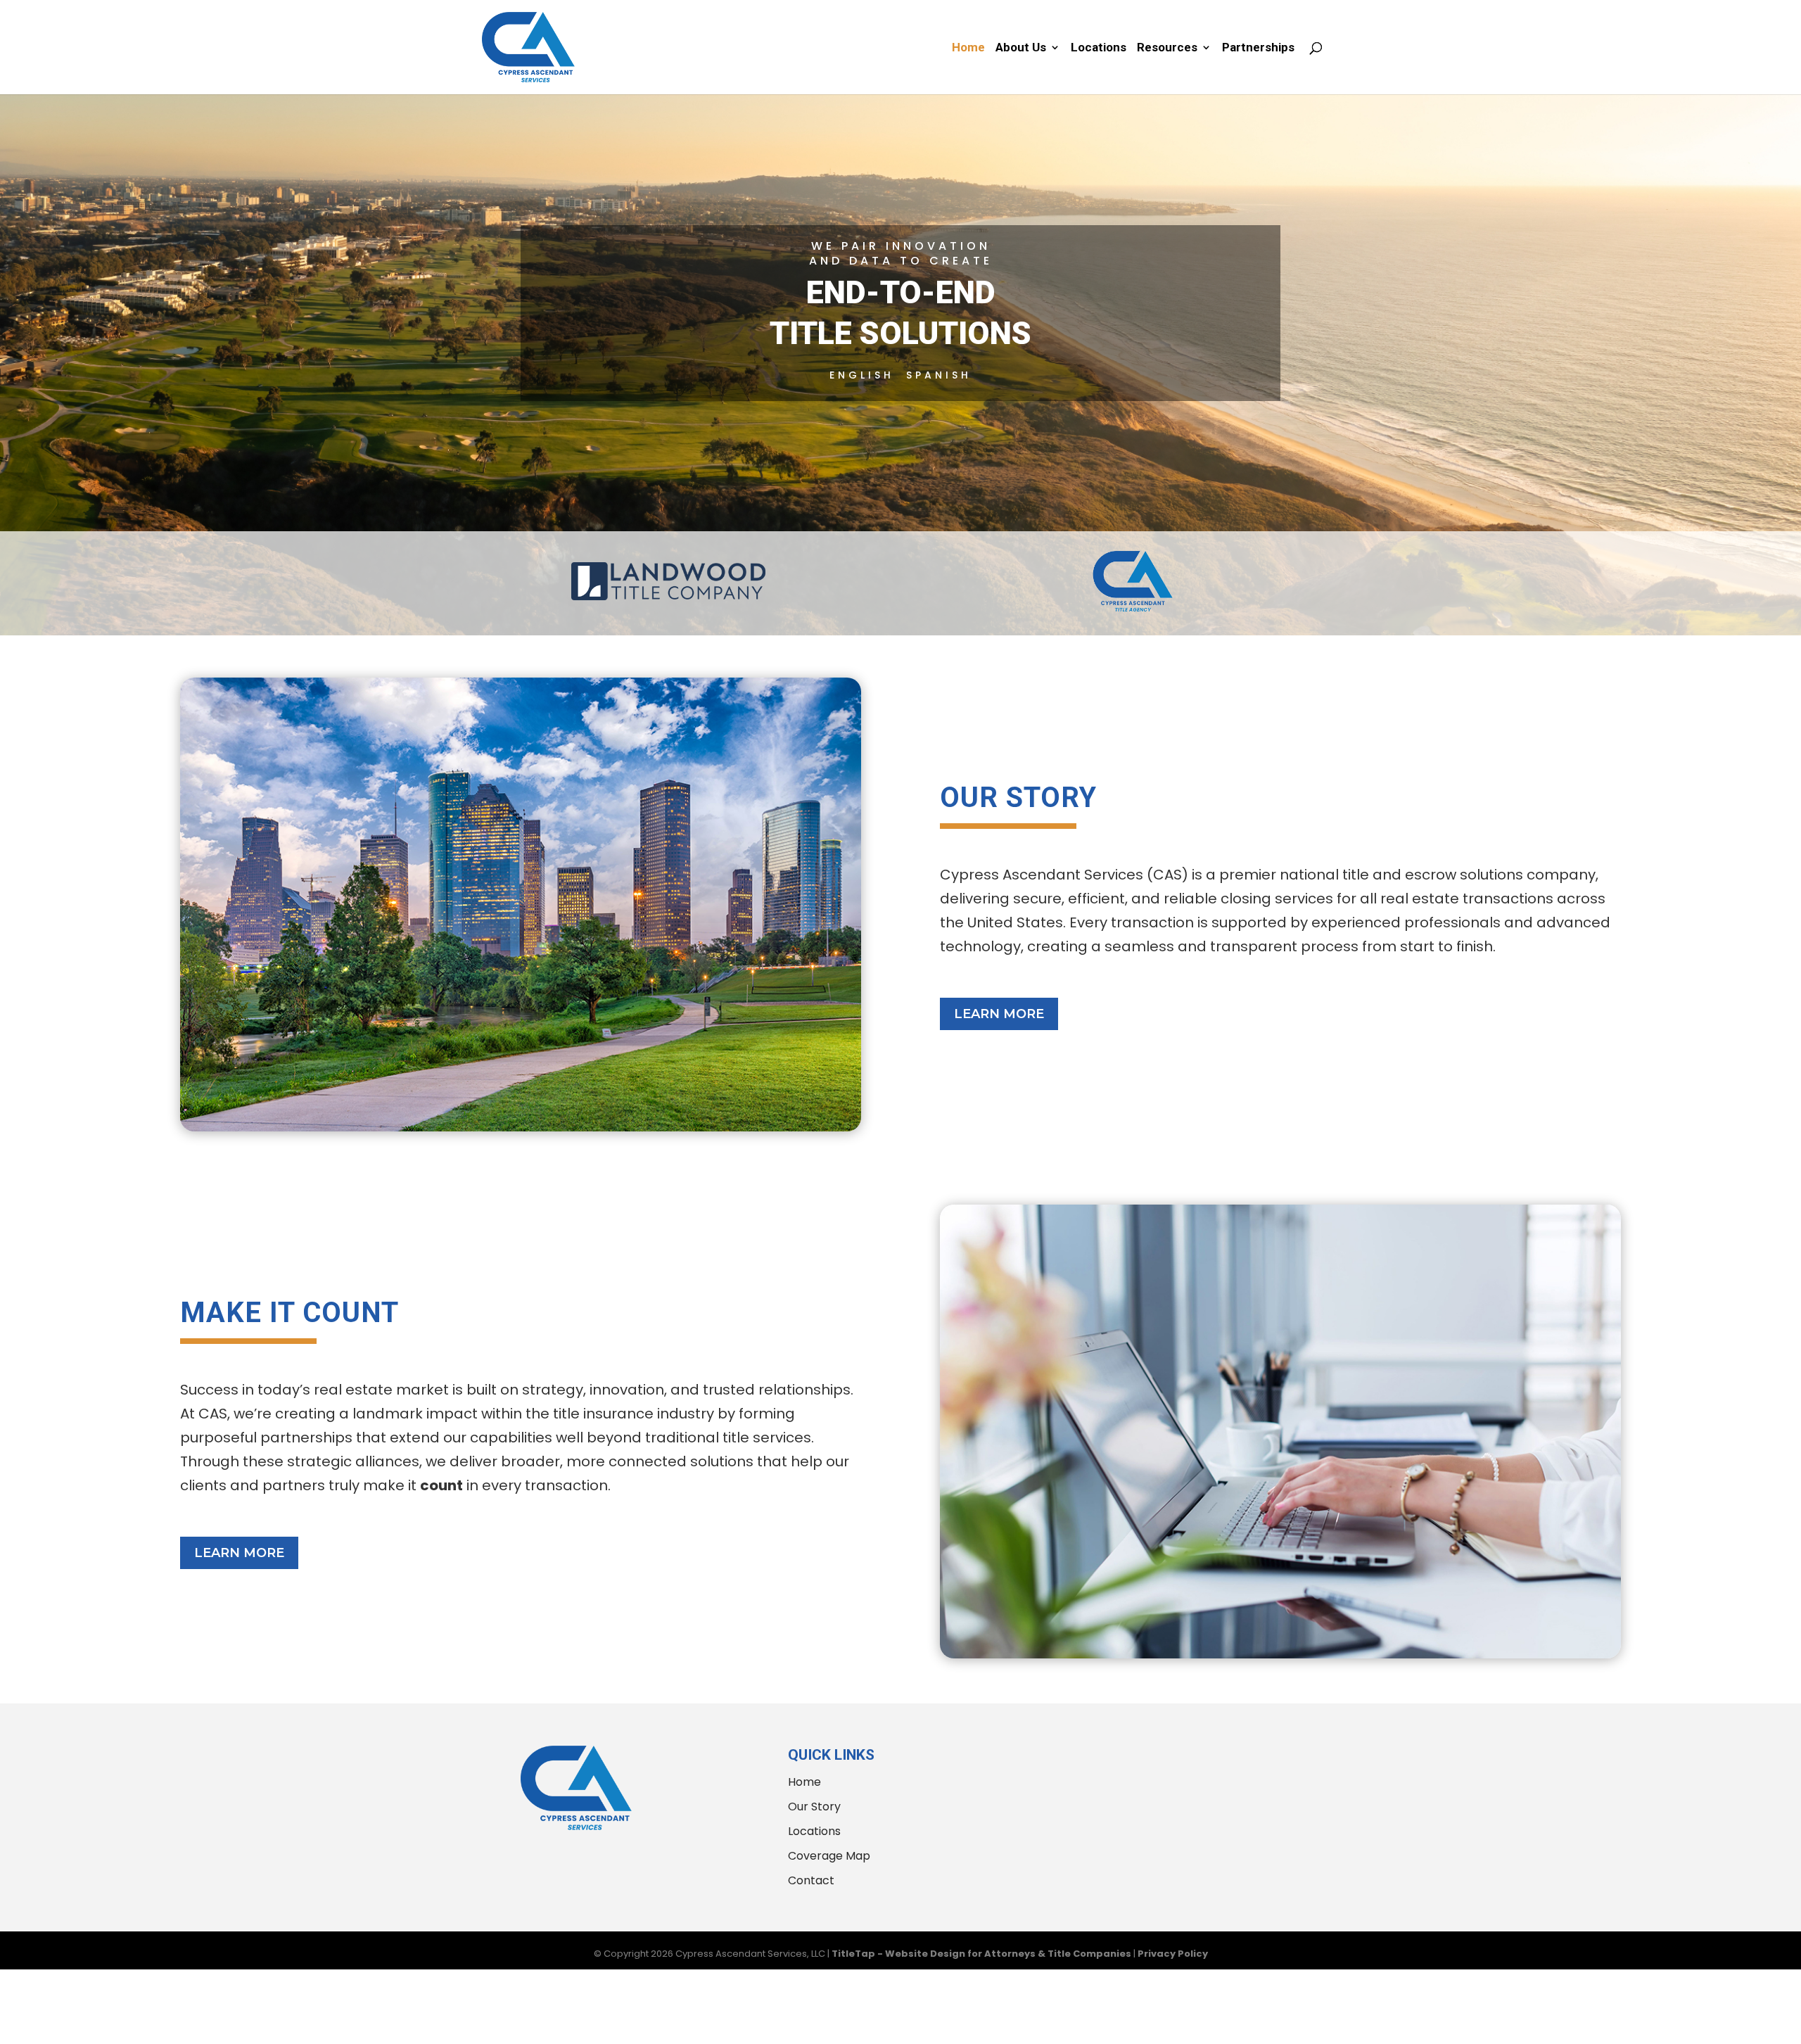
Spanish (939, 375)
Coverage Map (829, 1856)
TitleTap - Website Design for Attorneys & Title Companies (981, 1954)
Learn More (999, 1014)
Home (968, 48)
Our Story (814, 1807)
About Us (1021, 48)
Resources (1167, 48)
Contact (811, 1880)
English (862, 375)
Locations (1099, 48)
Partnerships (1258, 48)
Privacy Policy (1173, 1954)
